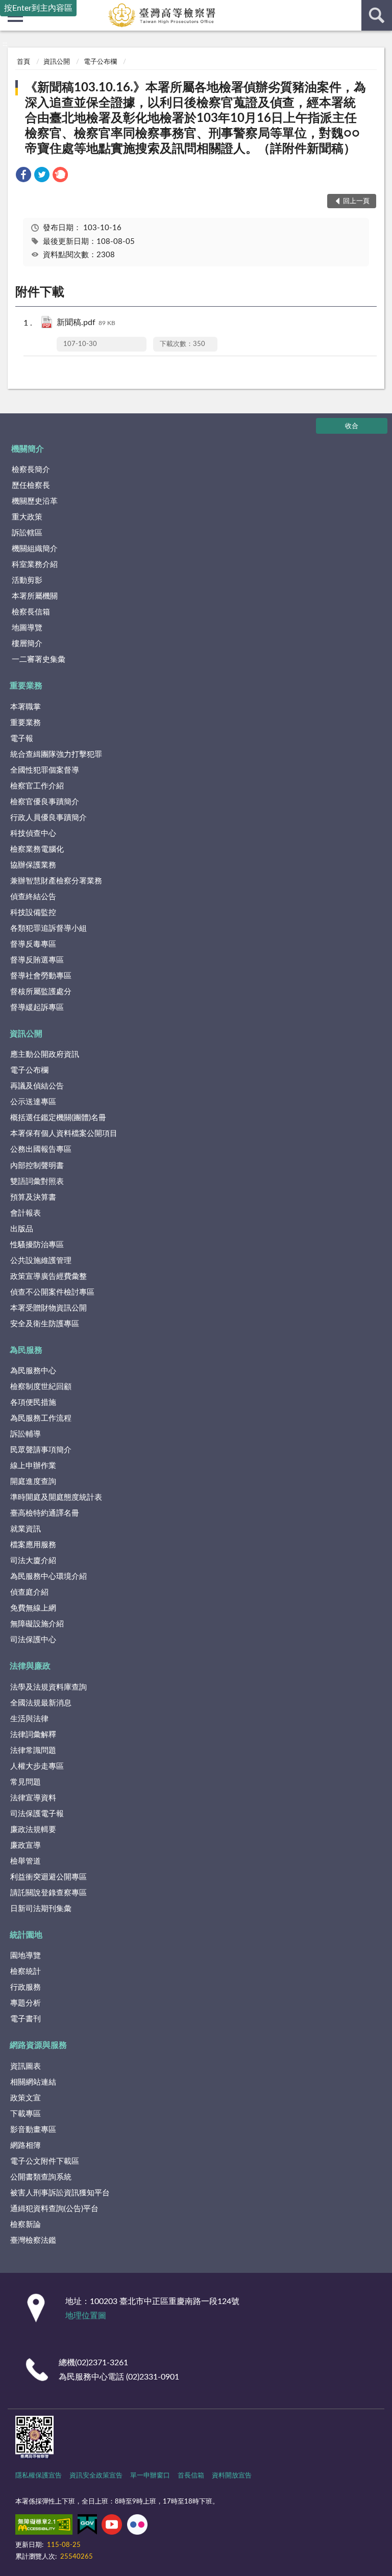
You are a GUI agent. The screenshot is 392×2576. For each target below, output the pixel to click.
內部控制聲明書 (37, 1166)
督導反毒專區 (33, 944)
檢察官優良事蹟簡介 (45, 802)
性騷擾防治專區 (37, 1245)
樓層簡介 (27, 644)
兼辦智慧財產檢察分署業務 (56, 881)
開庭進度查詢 (33, 1482)
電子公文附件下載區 (45, 2161)
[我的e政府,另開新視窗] (87, 2527)
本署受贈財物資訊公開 (48, 1308)
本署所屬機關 (35, 596)
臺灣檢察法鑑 (33, 2240)
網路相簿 (26, 2146)
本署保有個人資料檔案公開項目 (64, 1134)
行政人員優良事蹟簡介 (48, 818)
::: (5, 44)
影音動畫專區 (33, 2130)
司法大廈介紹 (33, 1561)
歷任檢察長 (31, 486)
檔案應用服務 (33, 1545)
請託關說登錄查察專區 (48, 1893)
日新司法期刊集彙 (41, 1909)
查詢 (377, 15)
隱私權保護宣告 (39, 2476)
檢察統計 (26, 1972)
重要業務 (26, 686)
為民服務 (26, 1350)
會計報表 (26, 1213)
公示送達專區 (33, 1102)
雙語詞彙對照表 (37, 1182)
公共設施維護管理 (41, 1261)
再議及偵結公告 (37, 1086)
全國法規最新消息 (41, 1703)
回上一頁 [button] (356, 201)
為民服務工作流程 (41, 1418)
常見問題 (26, 1782)
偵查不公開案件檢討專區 (52, 1292)
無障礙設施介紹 (37, 1624)
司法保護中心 (33, 1640)
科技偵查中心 (33, 834)
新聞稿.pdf (86, 323)
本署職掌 (26, 707)
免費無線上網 (33, 1608)
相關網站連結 (33, 2082)
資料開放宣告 (232, 2476)
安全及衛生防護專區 (45, 1324)
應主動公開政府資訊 (45, 1055)
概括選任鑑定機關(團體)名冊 (58, 1118)
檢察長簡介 (31, 470)
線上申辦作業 (33, 1466)
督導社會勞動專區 (41, 976)
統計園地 (26, 1935)
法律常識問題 (33, 1751)
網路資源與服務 (38, 2045)
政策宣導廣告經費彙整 (48, 1277)
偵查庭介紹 (29, 1592)
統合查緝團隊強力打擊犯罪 (56, 754)
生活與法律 (29, 1719)
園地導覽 (26, 1956)
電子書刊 (26, 2019)
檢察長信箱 (31, 612)
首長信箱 (191, 2476)
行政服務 (26, 1987)
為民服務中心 (33, 1371)
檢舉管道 (26, 1861)
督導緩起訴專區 (37, 1008)
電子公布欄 (100, 62)
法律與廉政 (30, 1666)
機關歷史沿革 (35, 501)
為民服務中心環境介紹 (48, 1577)
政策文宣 (26, 2098)
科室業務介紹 (35, 565)
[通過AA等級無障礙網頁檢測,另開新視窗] (44, 2527)
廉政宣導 (26, 1846)
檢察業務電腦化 (37, 849)
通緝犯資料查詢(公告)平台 (54, 2209)
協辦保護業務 (33, 865)
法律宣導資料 (33, 1798)
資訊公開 (57, 62)
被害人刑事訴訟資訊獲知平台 (60, 2193)
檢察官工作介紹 (37, 786)
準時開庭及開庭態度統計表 (56, 1497)
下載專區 (26, 2114)
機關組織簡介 (35, 549)
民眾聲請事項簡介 (41, 1450)
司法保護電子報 (37, 1814)
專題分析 (26, 2003)
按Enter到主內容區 (38, 8)
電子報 (22, 739)
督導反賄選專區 (37, 960)
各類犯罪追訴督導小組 (48, 928)
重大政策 (27, 517)
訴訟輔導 (26, 1434)
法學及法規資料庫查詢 (48, 1687)
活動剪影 (27, 580)
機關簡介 (28, 449)
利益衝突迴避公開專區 (48, 1877)
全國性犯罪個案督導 (45, 770)
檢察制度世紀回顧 (41, 1387)
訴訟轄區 (27, 533)
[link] (23, 176)
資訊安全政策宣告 (96, 2476)
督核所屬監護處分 (41, 992)
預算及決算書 (33, 1197)
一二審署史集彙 (39, 660)
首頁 (23, 62)
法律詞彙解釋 (33, 1735)
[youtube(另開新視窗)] (112, 2527)
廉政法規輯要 (33, 1830)
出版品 (22, 1229)
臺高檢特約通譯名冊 (45, 1513)
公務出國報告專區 (41, 1149)
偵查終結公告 (33, 897)
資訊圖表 (26, 2066)
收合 (352, 426)
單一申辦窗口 (150, 2476)
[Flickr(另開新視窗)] (137, 2527)
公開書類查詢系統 (41, 2177)
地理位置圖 (86, 2316)
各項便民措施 (33, 1403)
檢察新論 (26, 2225)
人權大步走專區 (37, 1766)
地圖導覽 (27, 628)
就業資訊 (26, 1529)
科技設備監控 (33, 913)
